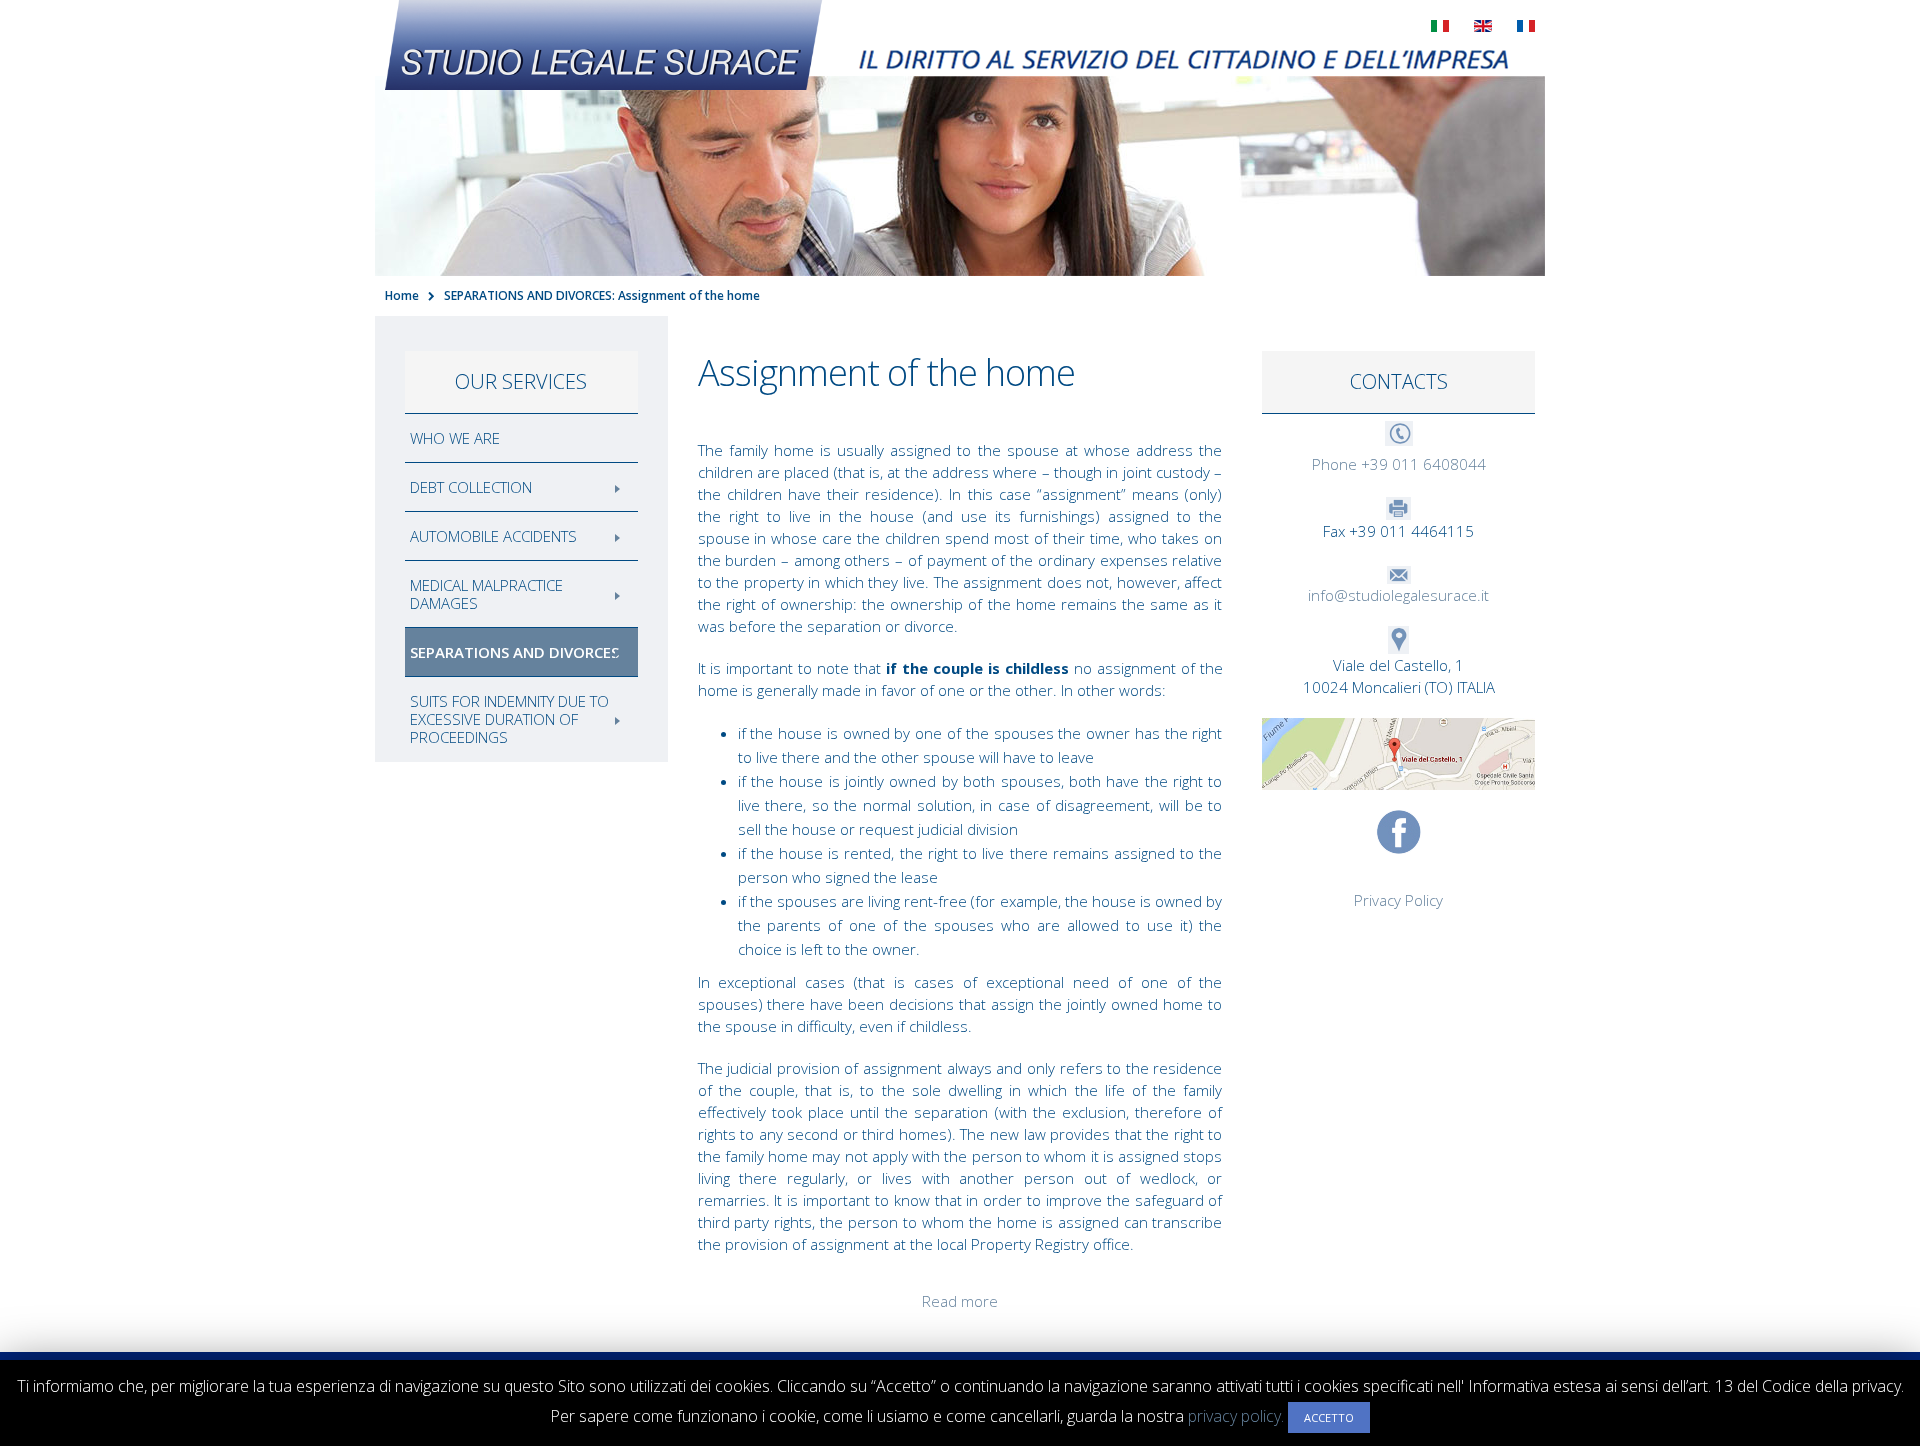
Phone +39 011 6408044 (1399, 464)
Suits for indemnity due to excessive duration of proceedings (509, 719)
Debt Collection (471, 487)
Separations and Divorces (514, 652)
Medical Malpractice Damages (486, 594)
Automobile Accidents (493, 536)
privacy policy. (1236, 1416)
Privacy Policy (1398, 900)
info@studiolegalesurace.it (1398, 595)
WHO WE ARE (455, 438)
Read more (960, 1301)
